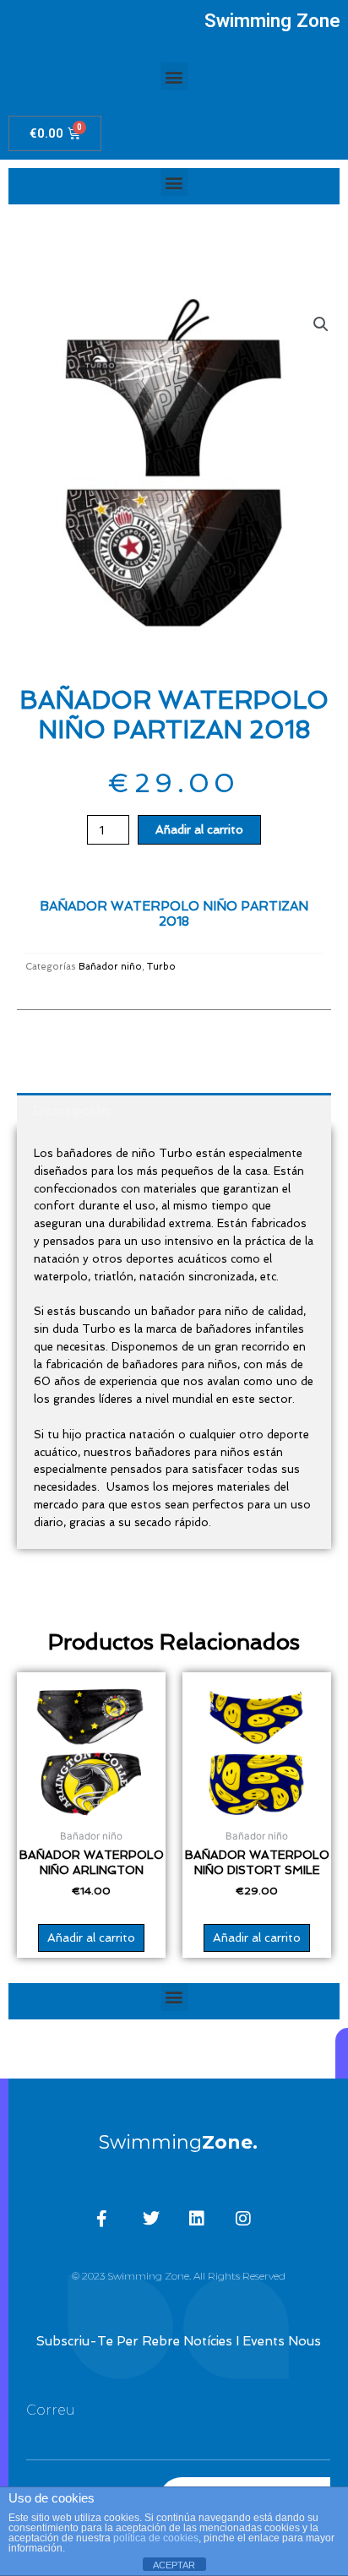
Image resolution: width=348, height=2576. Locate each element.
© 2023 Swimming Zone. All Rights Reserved (179, 2276)
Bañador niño (110, 967)
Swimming (178, 2142)
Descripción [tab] (71, 1110)
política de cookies (156, 2538)
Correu (51, 2410)
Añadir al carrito (199, 829)
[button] (174, 76)
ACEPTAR (174, 2565)
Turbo (161, 967)
